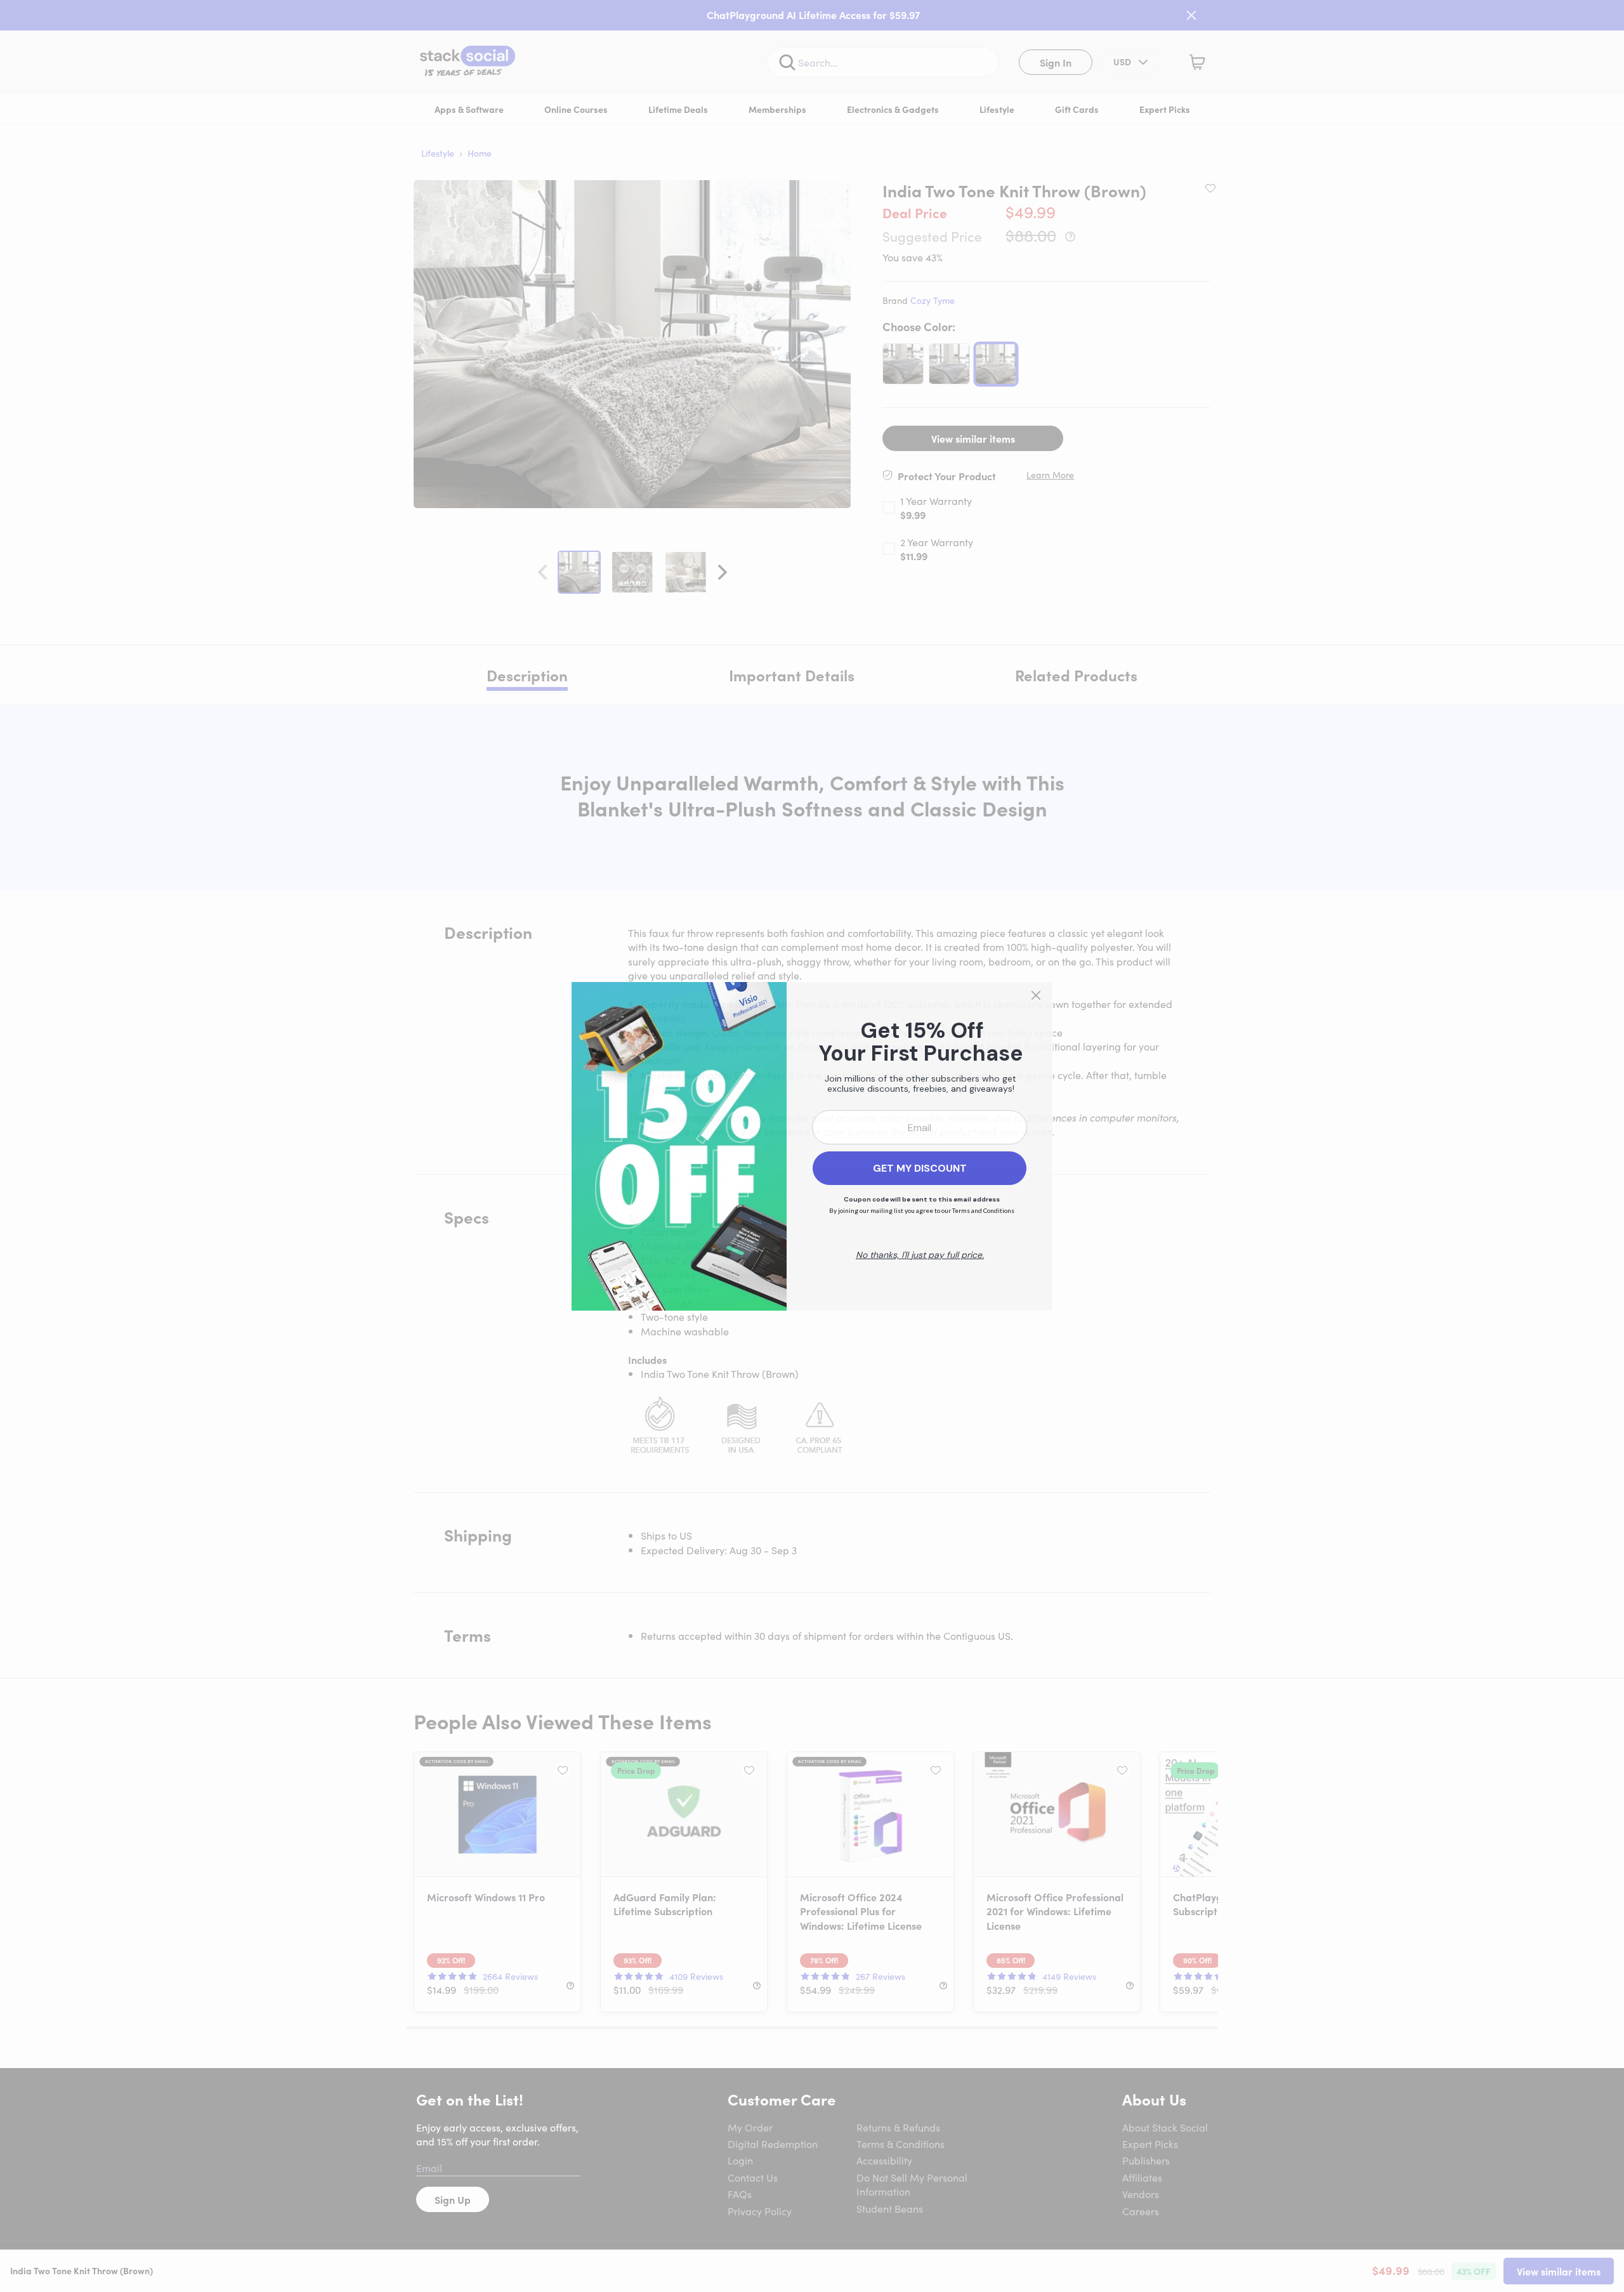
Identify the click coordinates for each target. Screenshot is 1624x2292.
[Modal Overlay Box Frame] (812, 1146)
